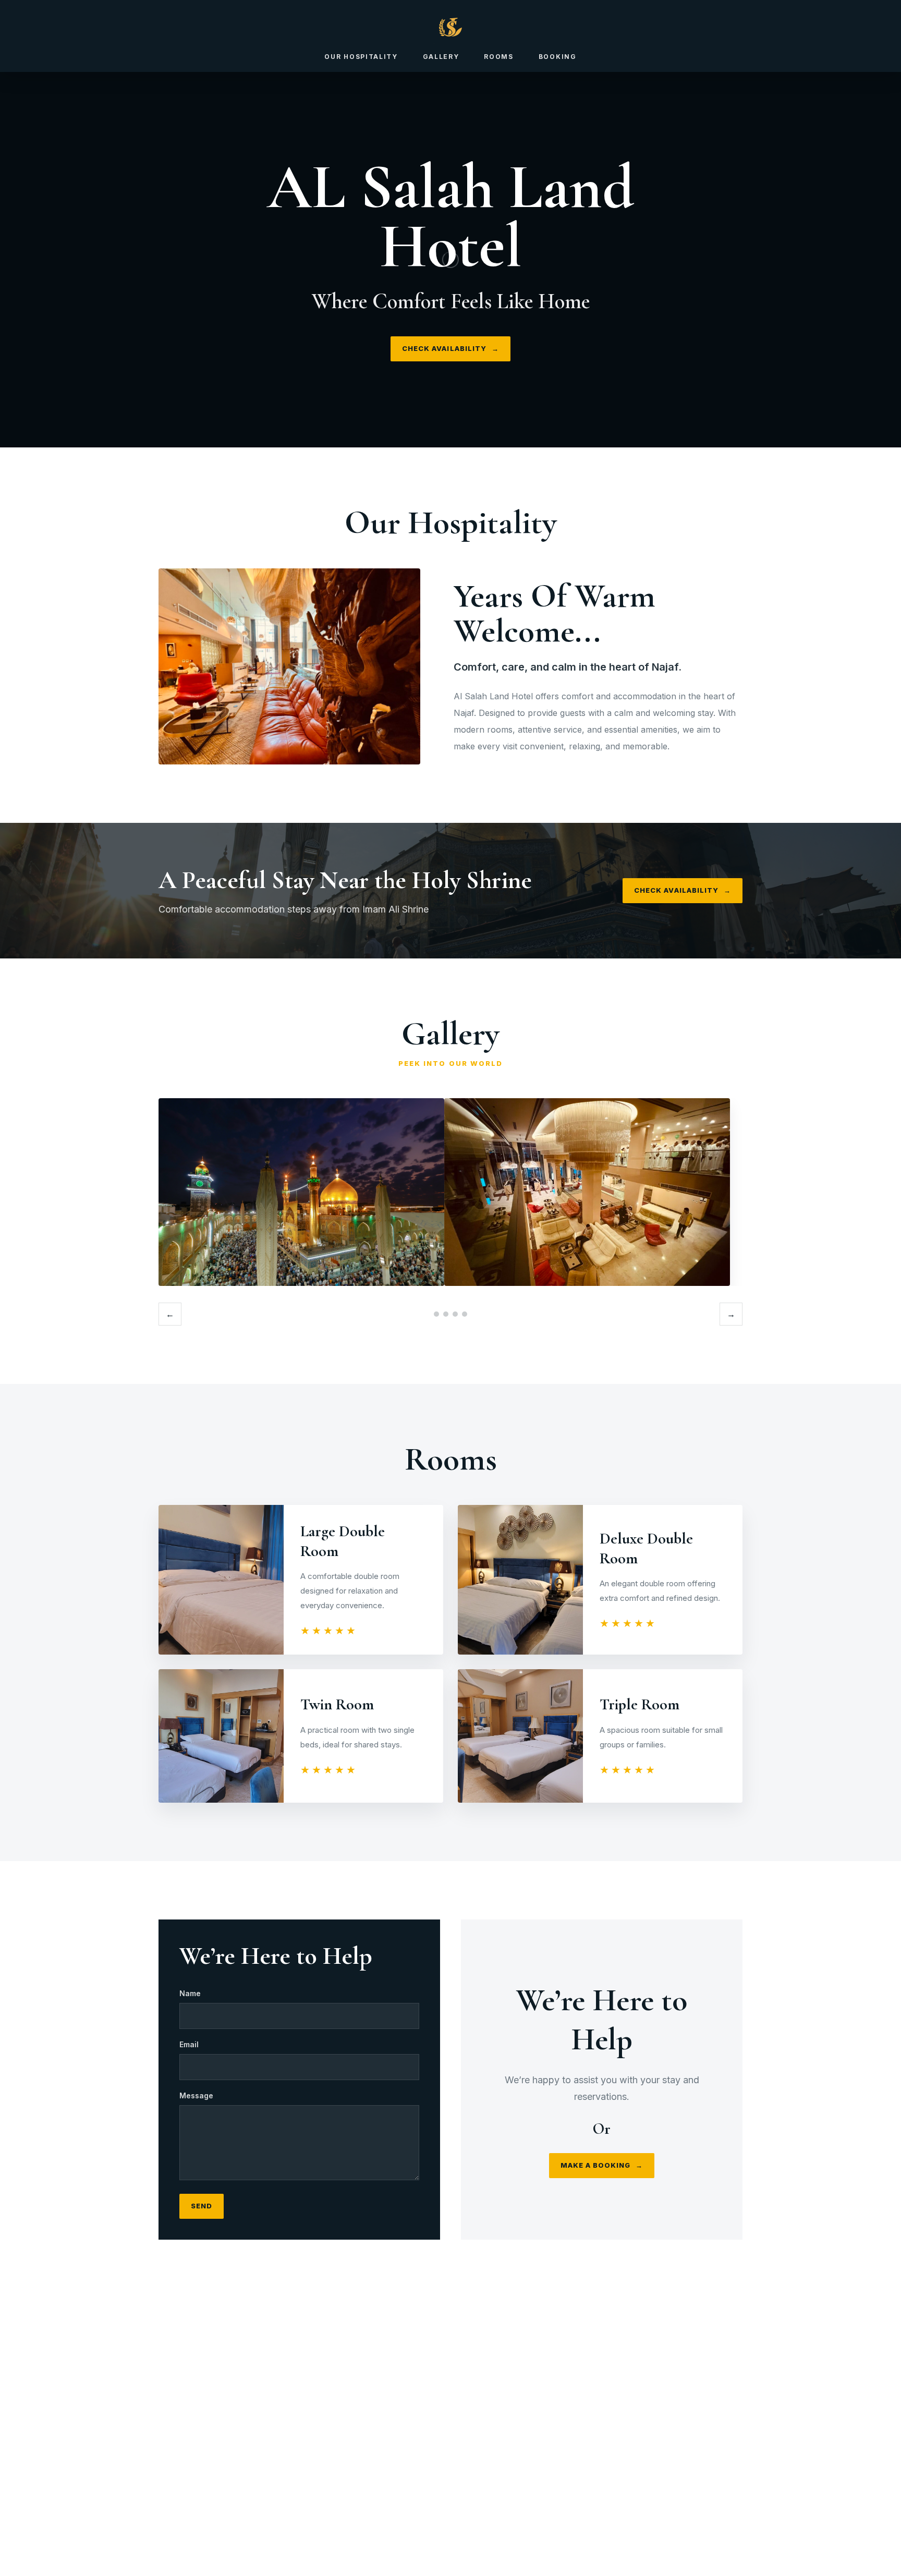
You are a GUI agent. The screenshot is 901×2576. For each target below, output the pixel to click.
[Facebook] (464, 2432)
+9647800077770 (464, 2467)
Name (190, 1993)
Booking (558, 57)
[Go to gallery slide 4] (465, 1314)
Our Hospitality (361, 57)
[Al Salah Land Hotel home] (451, 27)
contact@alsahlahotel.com (461, 2483)
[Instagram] (437, 2432)
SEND (202, 2206)
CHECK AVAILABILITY (451, 348)
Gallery (441, 57)
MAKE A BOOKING (602, 2165)
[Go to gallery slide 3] (455, 1314)
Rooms (498, 57)
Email (189, 2044)
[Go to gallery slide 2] (446, 1314)
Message (196, 2095)
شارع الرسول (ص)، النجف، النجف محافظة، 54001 (467, 2500)
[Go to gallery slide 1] (436, 1314)
